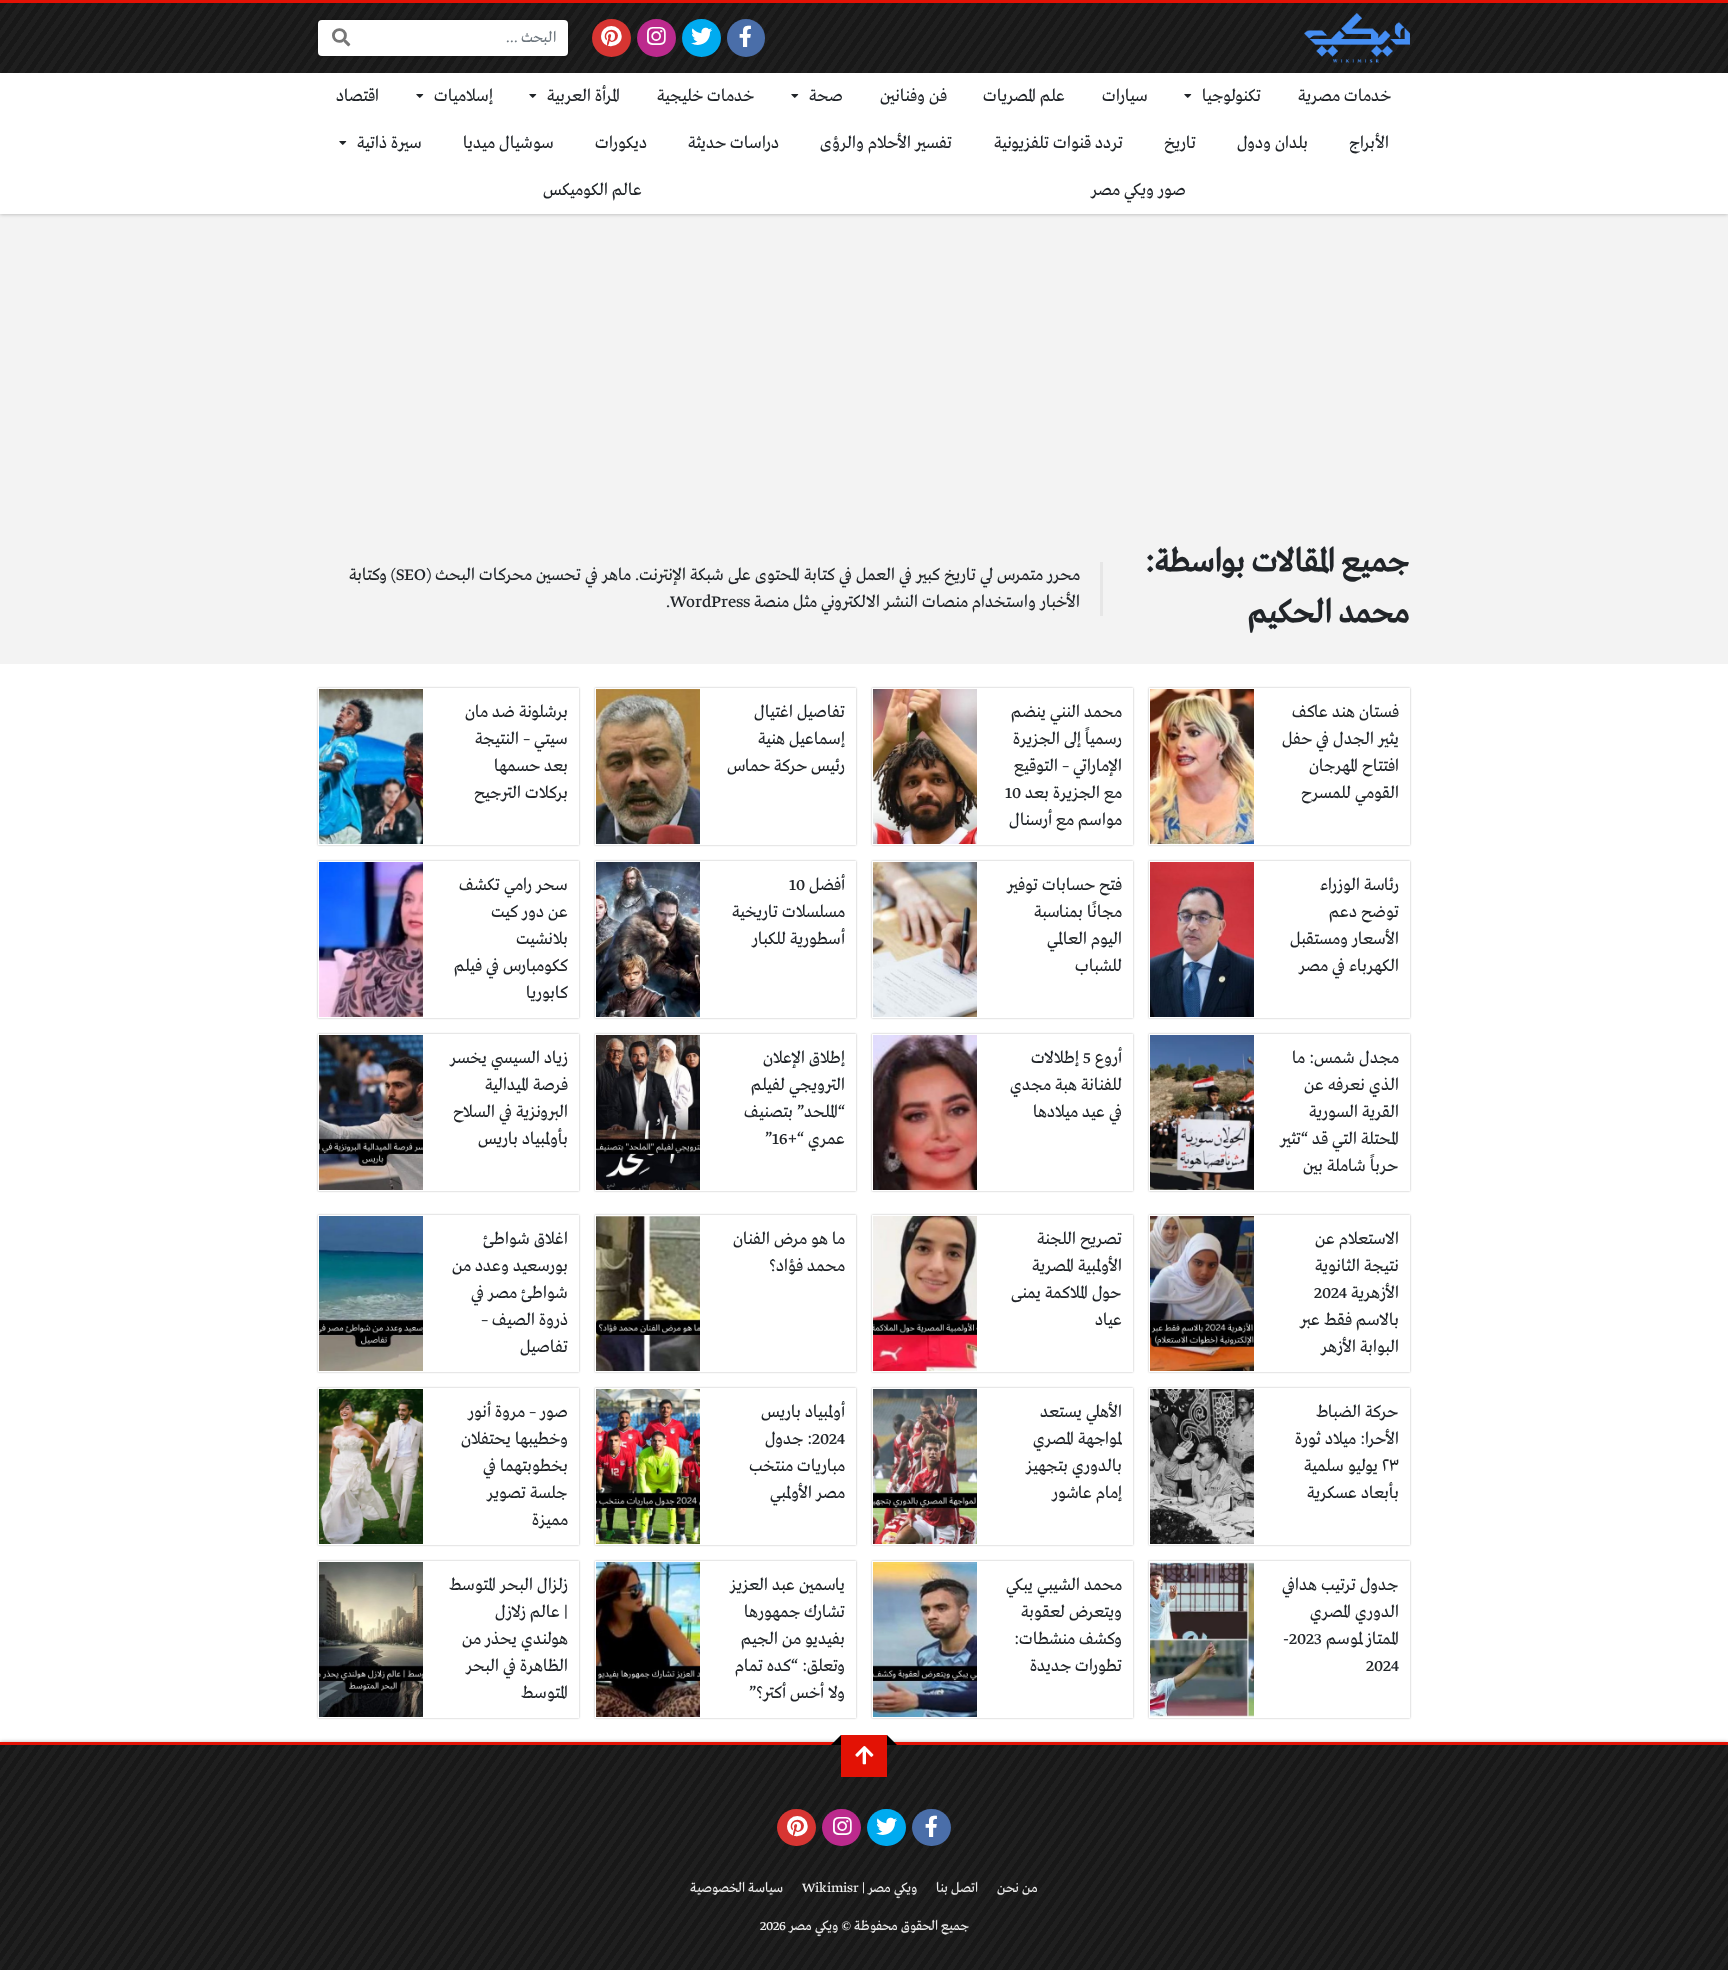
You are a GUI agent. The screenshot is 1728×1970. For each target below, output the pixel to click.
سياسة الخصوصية (736, 1888)
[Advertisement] (864, 364)
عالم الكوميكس (592, 190)
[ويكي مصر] (1357, 38)
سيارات (1125, 96)
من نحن (1017, 1888)
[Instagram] (656, 38)
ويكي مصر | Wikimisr (859, 1888)
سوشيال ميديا (508, 143)
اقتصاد (357, 96)
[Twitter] (701, 38)
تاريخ (1180, 143)
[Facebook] (746, 38)
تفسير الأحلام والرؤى (886, 143)
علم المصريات (1024, 96)
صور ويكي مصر (1138, 190)
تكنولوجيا (1231, 96)
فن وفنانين (913, 96)
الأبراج (1369, 143)
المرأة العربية (583, 96)
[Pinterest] (611, 38)
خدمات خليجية (706, 96)
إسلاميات (463, 96)
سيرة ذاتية (389, 143)
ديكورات (621, 143)
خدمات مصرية (1345, 96)
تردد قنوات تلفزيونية (1058, 143)
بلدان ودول (1272, 143)
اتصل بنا (957, 1888)
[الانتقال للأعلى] (864, 1756)
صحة (826, 96)
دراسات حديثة (733, 143)
